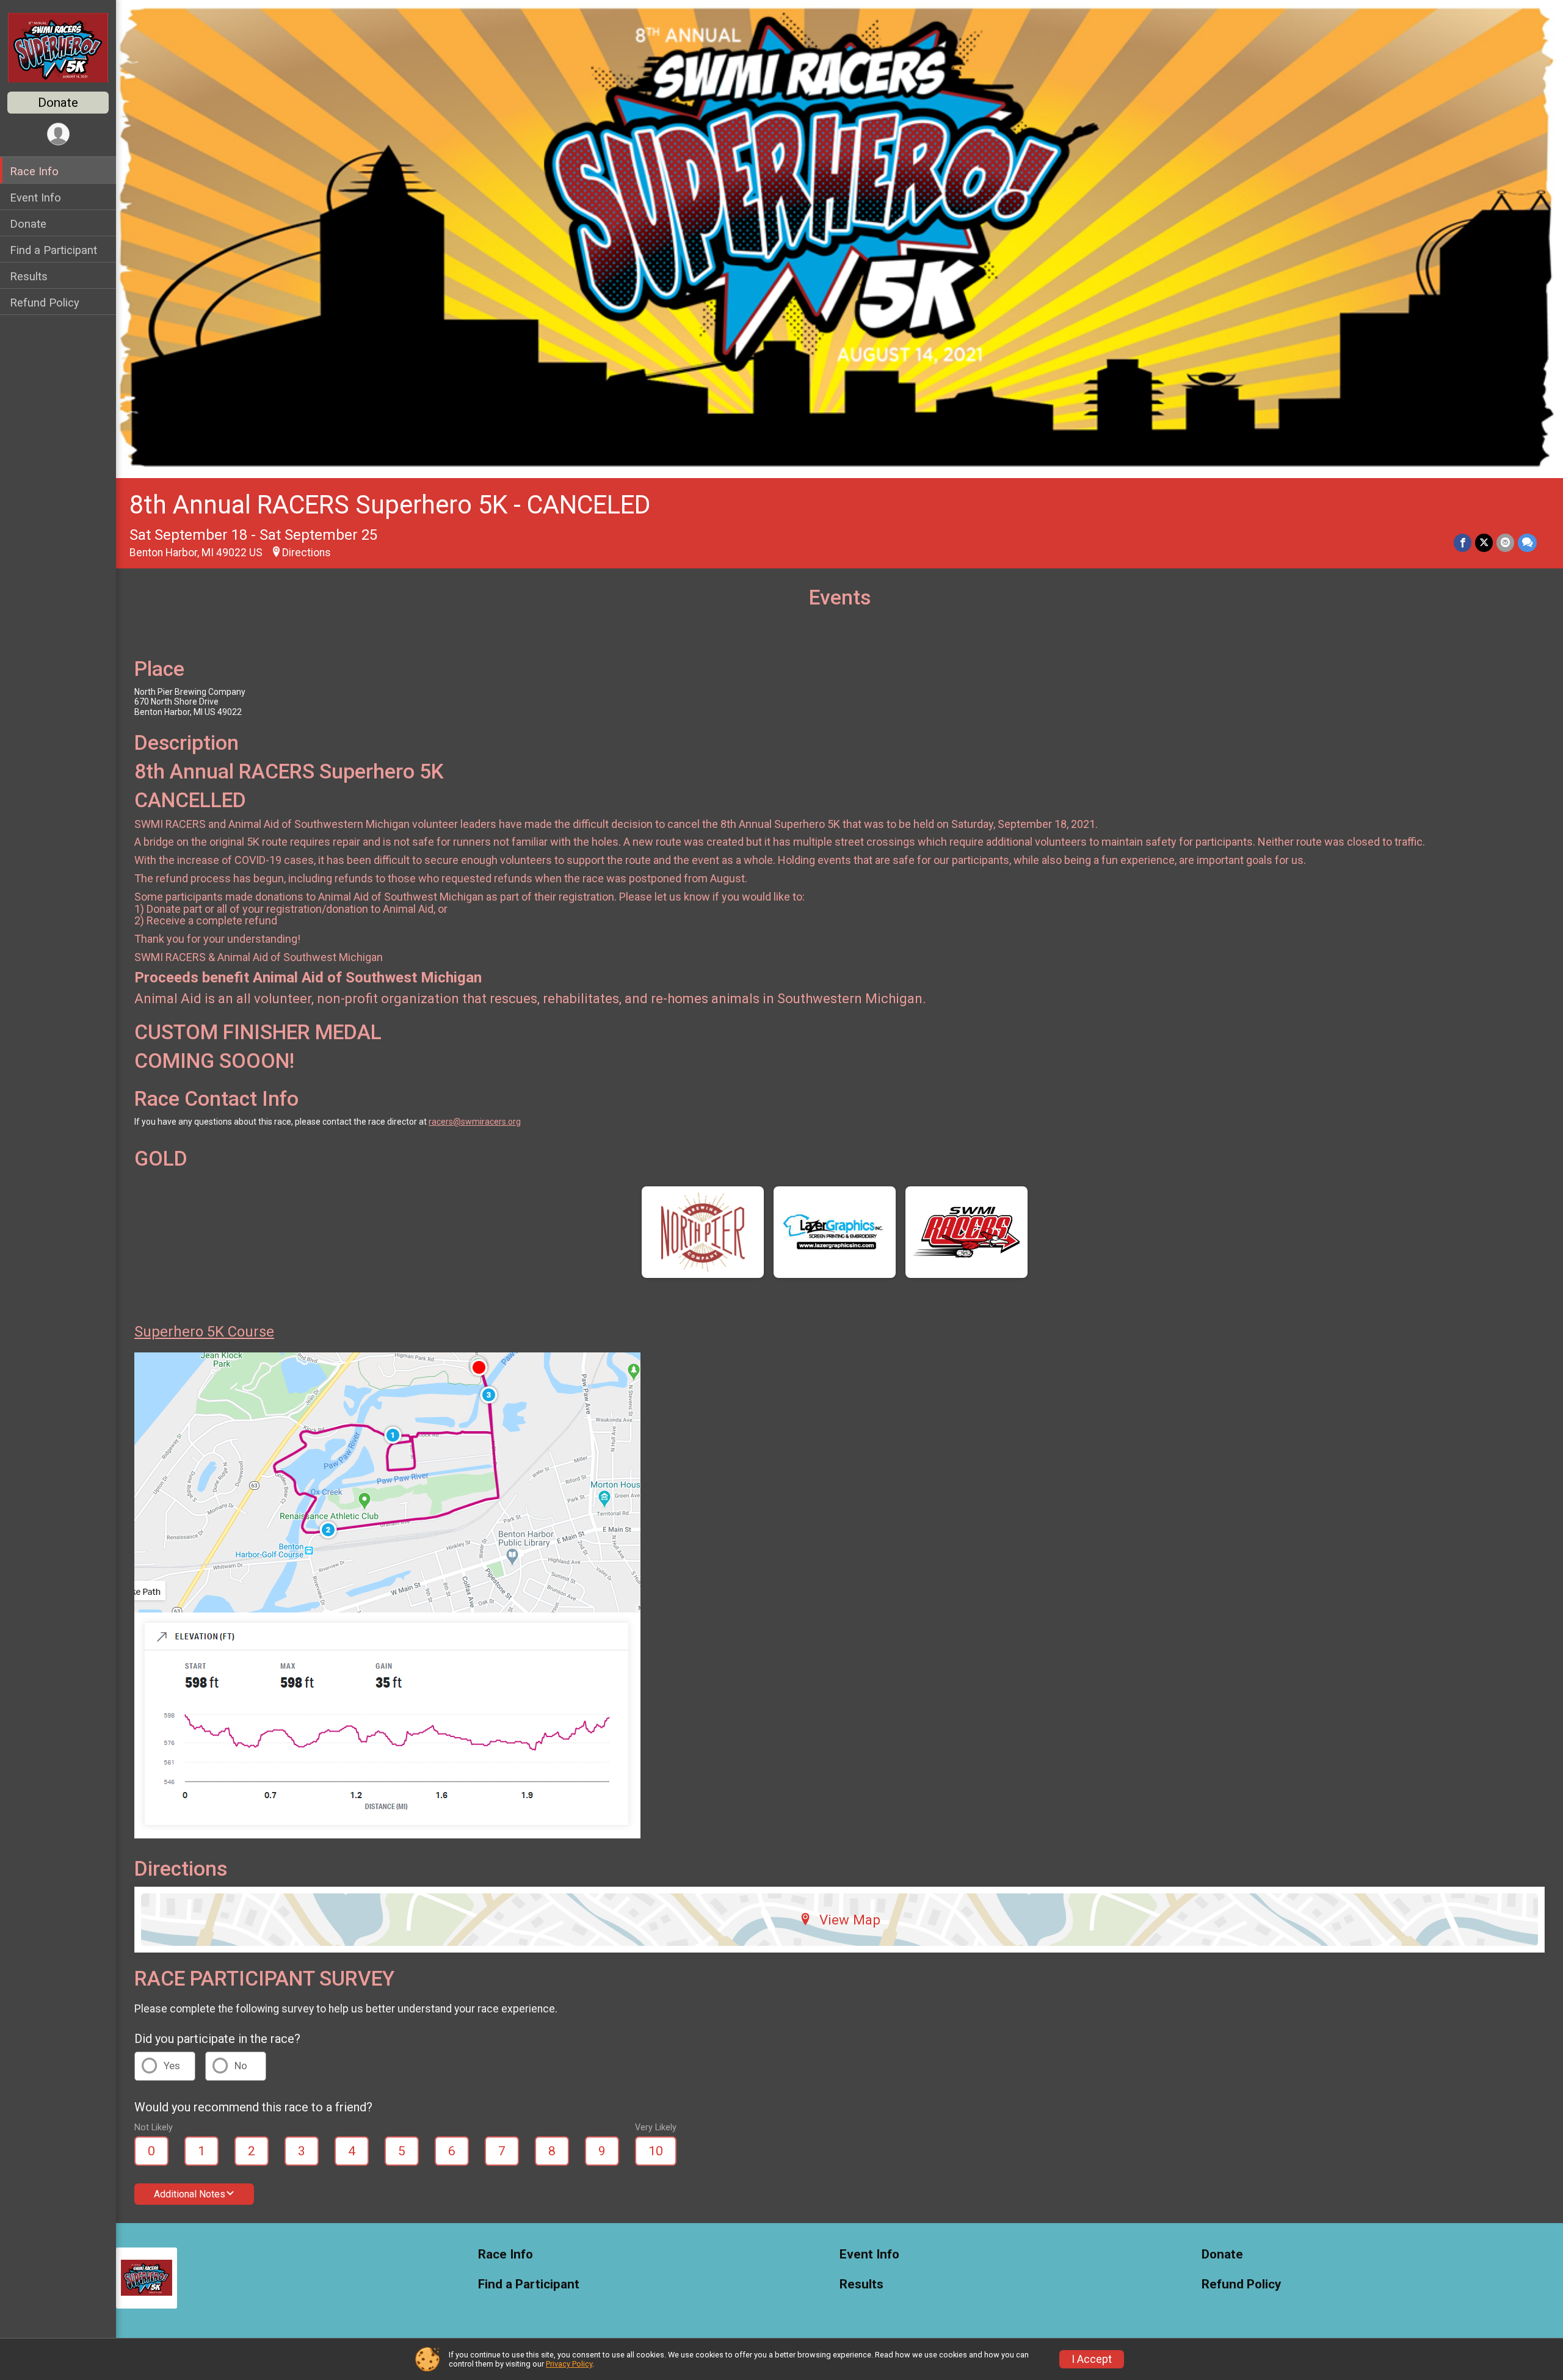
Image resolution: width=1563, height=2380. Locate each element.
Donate (58, 103)
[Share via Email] (1505, 542)
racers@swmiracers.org (475, 1122)
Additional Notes (190, 2194)
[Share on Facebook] (1463, 542)
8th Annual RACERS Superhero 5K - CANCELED (390, 505)
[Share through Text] (1527, 542)
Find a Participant (53, 250)
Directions (306, 553)
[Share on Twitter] (1484, 542)
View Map (850, 1920)
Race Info (34, 171)
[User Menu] (58, 134)
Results (29, 276)
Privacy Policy (569, 2364)
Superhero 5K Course (204, 1332)
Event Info (35, 198)
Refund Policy (45, 303)
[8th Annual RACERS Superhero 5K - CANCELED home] (58, 47)
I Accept (1092, 2359)
